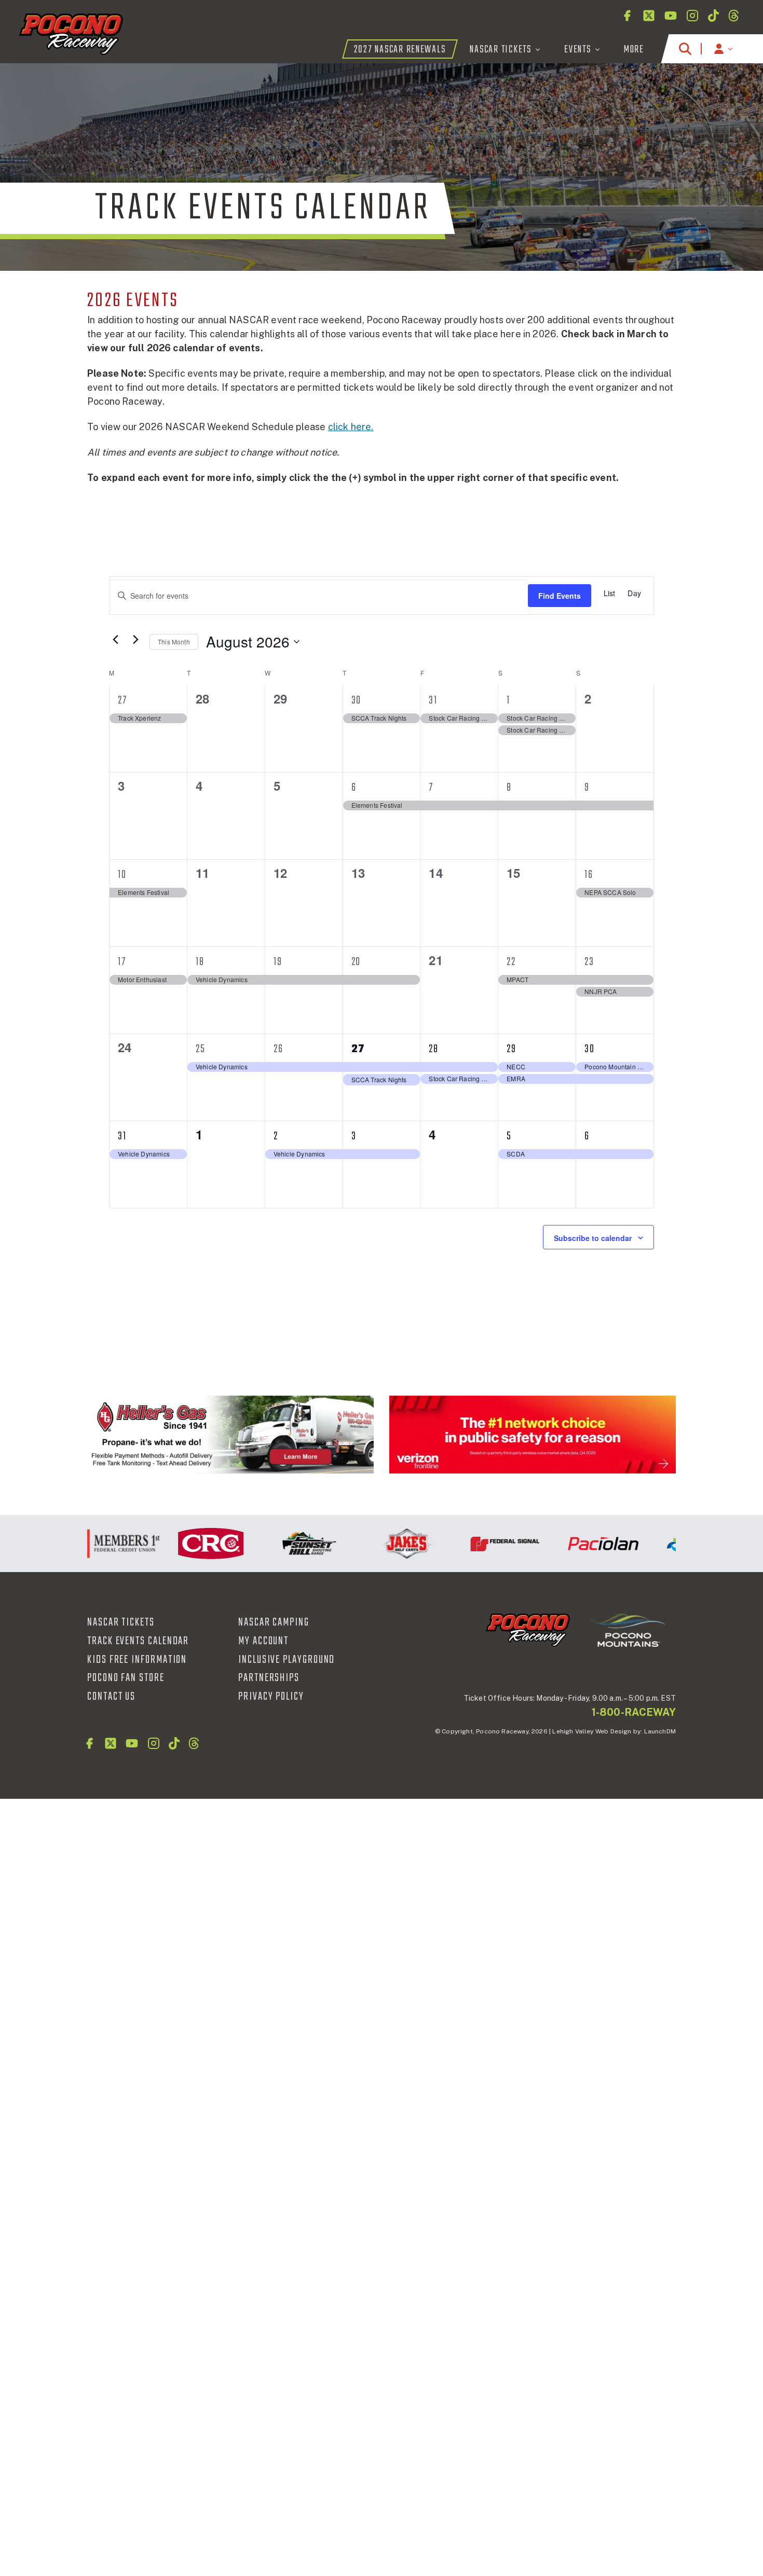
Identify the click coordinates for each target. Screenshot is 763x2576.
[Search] (685, 49)
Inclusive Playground (287, 1660)
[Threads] (734, 16)
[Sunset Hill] (282, 1544)
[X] (649, 16)
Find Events (560, 596)
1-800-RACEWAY (634, 1712)
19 (278, 962)
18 (200, 962)
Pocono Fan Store (126, 1678)
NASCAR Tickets (121, 1622)
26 (278, 1049)
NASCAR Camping (274, 1622)
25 (201, 1049)
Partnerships (269, 1678)
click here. (351, 427)
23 (589, 962)
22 (511, 962)
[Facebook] (627, 16)
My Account (263, 1641)
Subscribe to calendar (593, 1238)
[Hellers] (230, 1434)
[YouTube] (671, 16)
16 (589, 875)
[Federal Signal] (478, 1544)
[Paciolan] (576, 1544)
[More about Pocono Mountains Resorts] (628, 1629)
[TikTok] (713, 16)
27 (122, 700)
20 (356, 962)
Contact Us (111, 1697)
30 (357, 700)
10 (122, 875)
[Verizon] (533, 1434)
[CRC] (184, 1544)
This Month (174, 642)
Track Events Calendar (138, 1641)
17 (122, 962)
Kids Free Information (137, 1660)
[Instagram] (692, 16)
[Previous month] (115, 639)
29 (512, 1049)
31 (433, 700)
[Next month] (135, 639)
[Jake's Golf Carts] (380, 1544)
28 (434, 1049)
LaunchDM (660, 1731)
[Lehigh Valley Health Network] (675, 1544)
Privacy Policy (271, 1697)
